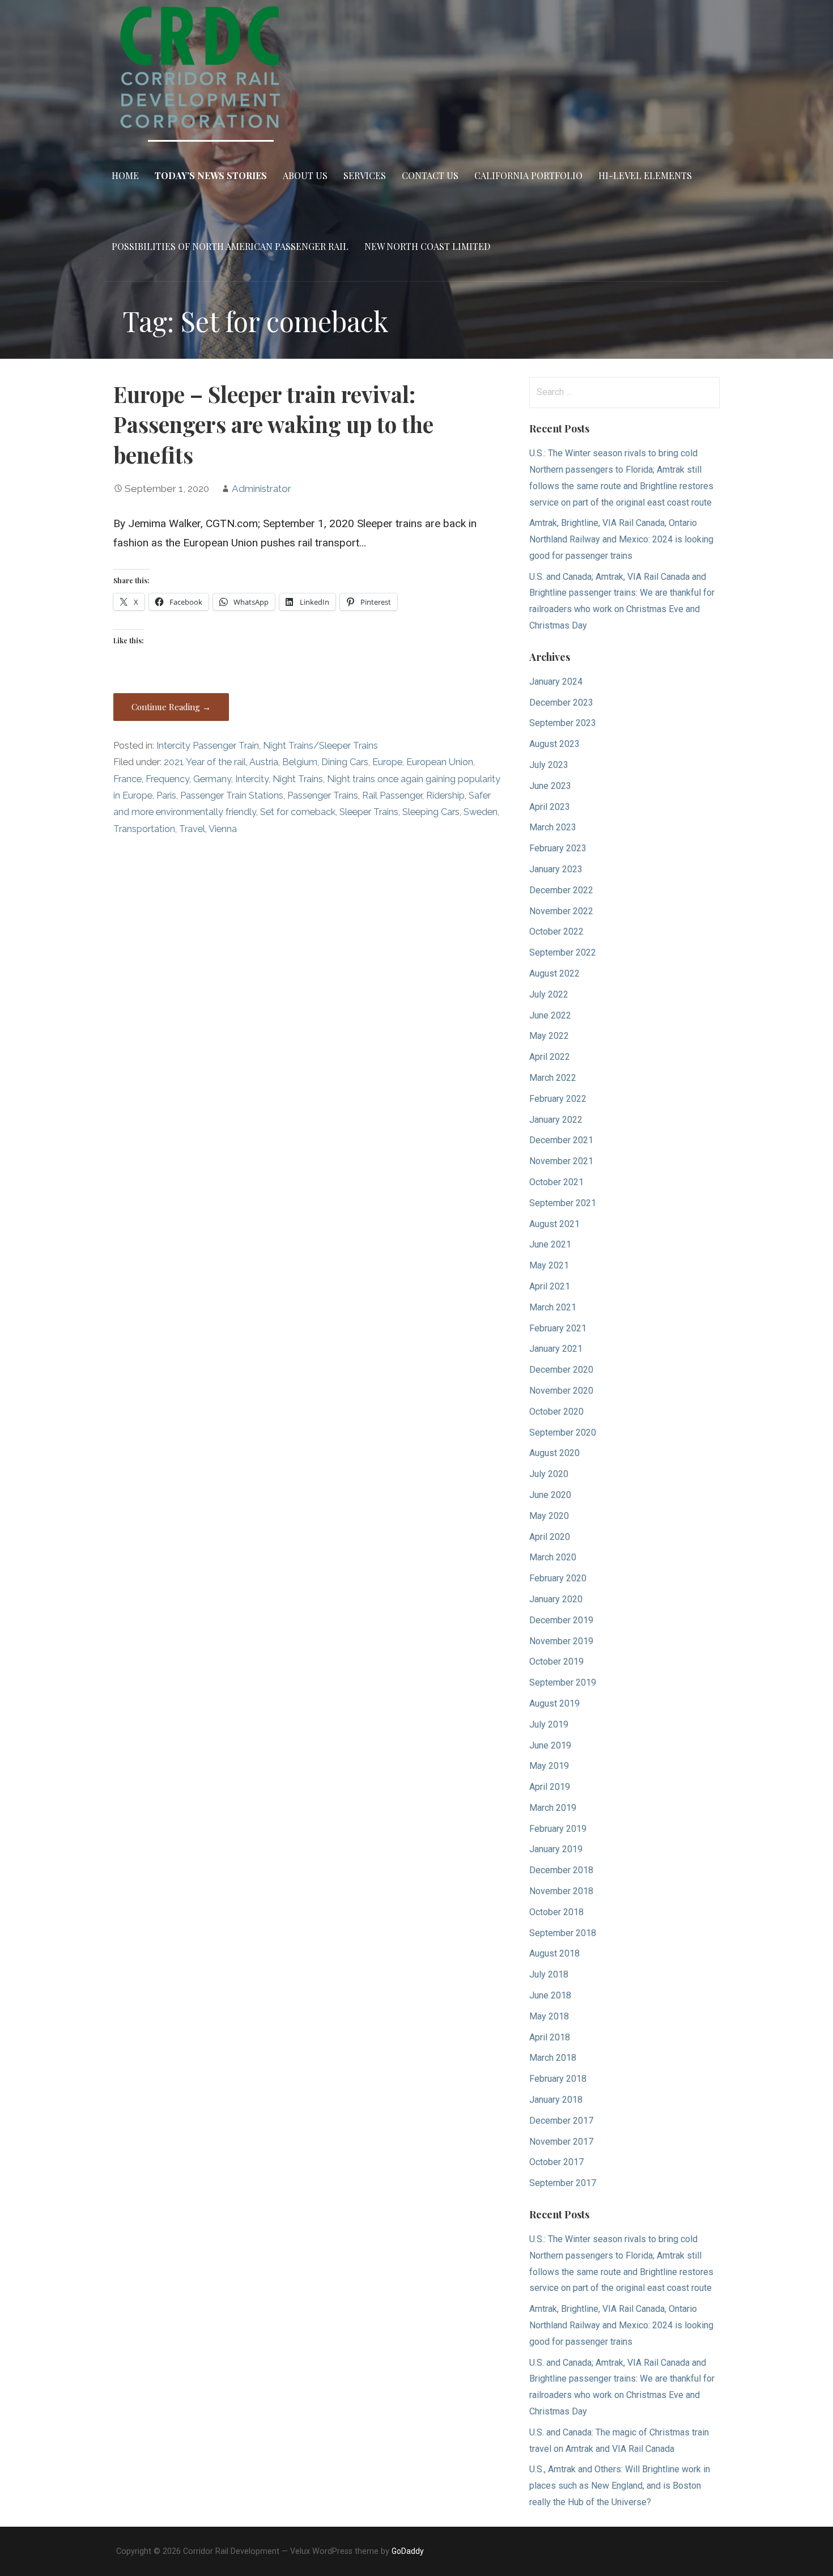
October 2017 (556, 2162)
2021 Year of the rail (205, 762)
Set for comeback (298, 812)
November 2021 (561, 1161)
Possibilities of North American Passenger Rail (230, 246)
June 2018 (550, 1995)
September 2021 (563, 1203)
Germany (212, 779)
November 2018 (561, 1891)
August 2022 (554, 973)
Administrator (262, 489)
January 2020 (556, 1599)
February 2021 (558, 1328)
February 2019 (558, 1829)
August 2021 (554, 1224)
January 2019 (556, 1849)
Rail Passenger (392, 795)
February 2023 (558, 848)
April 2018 (550, 2037)
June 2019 (550, 1745)
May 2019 (549, 1766)
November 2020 (561, 1391)
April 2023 (550, 807)
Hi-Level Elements (645, 175)
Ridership (445, 795)
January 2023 (556, 869)
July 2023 (549, 765)
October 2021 (556, 1182)
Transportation (144, 829)
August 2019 (554, 1703)
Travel (192, 829)
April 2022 (550, 1057)
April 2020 (550, 1537)
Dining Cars (345, 762)
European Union (440, 762)
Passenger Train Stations (232, 795)
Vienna (223, 829)
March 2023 (553, 827)
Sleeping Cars (431, 812)
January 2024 (556, 682)
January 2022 (556, 1120)
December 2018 (561, 1870)
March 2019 (553, 1808)
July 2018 (549, 1974)
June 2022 (550, 1015)
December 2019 (561, 1620)
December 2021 (561, 1140)
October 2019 (556, 1662)
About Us (305, 175)
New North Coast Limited (427, 246)
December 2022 (561, 890)
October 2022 (556, 931)
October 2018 (556, 1912)
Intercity (252, 779)
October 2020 (556, 1412)
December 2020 (561, 1370)
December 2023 (561, 703)
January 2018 (556, 2100)
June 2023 (550, 786)
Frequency (167, 779)
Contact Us (430, 175)
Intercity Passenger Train (208, 746)
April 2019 (550, 1787)
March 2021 (553, 1307)
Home (125, 175)
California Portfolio (528, 175)
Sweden (481, 812)
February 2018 (558, 2079)
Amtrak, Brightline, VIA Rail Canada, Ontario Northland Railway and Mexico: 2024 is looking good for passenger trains (621, 539)
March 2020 (553, 1557)
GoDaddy (408, 2551)
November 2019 (561, 1641)
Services (365, 175)
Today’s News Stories (211, 175)
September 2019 (563, 1682)
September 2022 (563, 952)
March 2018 (553, 2058)
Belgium (300, 762)
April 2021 (550, 1286)
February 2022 (558, 1099)
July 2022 (549, 994)
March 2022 (553, 1078)
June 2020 (550, 1495)
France (127, 779)
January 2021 (556, 1349)
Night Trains (298, 779)
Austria (264, 762)
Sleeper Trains (369, 812)
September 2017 (563, 2183)
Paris (166, 795)
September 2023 (563, 723)
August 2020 (554, 1453)
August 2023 (554, 744)
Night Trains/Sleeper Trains (320, 746)
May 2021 (549, 1265)
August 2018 (554, 1953)
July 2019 (549, 1724)
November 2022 (561, 911)
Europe (387, 762)
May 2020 (549, 1516)
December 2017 (561, 2121)
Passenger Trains (323, 795)
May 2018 (549, 2016)
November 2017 (561, 2142)
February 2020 (558, 1578)
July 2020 (549, 1474)
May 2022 (549, 1036)
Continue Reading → (171, 707)
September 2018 (563, 1933)
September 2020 (563, 1433)
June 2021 (550, 1244)
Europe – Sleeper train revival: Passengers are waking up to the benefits (273, 425)
